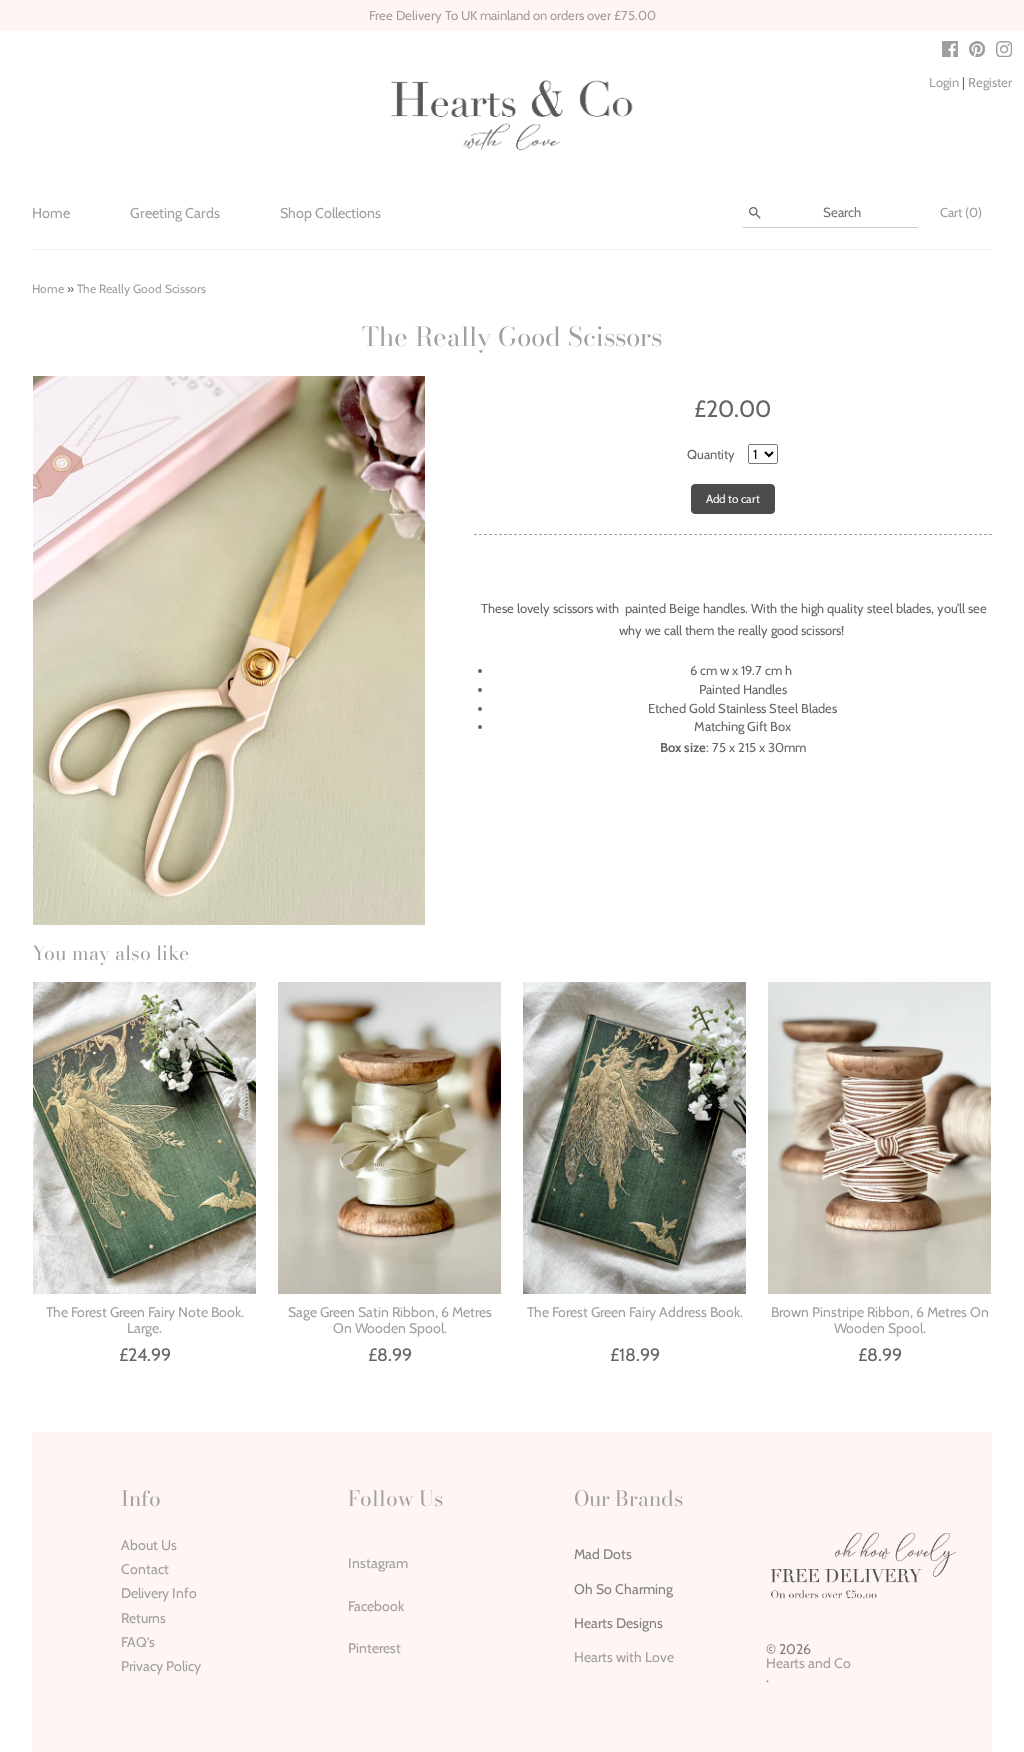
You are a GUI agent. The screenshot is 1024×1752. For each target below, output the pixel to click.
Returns (143, 1618)
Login (944, 82)
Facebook (376, 1606)
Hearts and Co (808, 1663)
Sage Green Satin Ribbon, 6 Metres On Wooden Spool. (390, 1319)
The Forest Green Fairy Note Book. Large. (145, 1319)
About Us (149, 1545)
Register (990, 82)
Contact (145, 1569)
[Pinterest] (977, 51)
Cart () (961, 212)
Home (51, 213)
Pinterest (374, 1648)
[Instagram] (1004, 51)
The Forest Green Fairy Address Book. (635, 1312)
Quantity (711, 454)
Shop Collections (330, 213)
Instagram (378, 1563)
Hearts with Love (624, 1657)
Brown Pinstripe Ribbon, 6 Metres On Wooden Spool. (880, 1319)
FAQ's (138, 1642)
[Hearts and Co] (512, 114)
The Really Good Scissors (141, 288)
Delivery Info (159, 1593)
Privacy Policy (161, 1666)
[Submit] (755, 213)
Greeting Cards (175, 213)
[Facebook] (950, 51)
